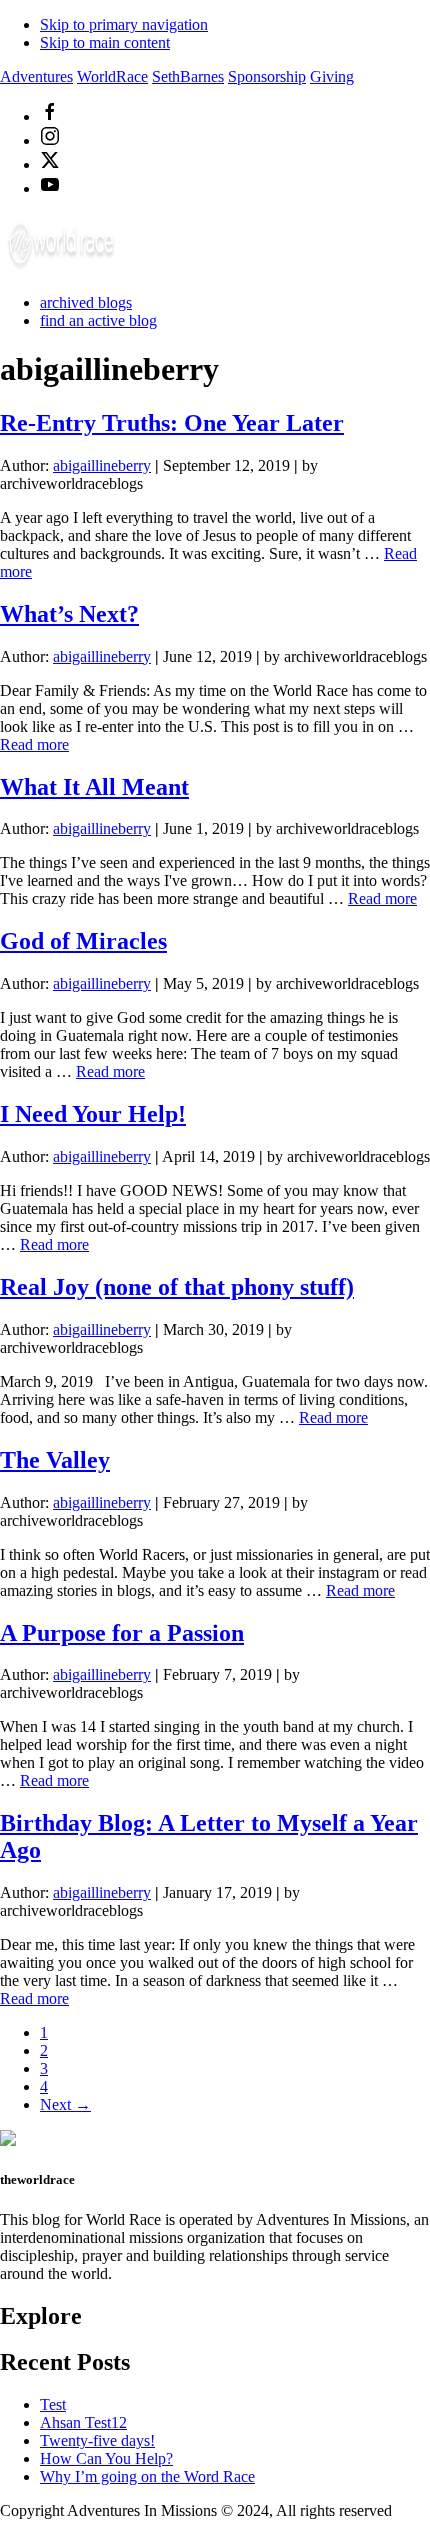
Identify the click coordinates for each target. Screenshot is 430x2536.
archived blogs (86, 302)
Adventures (36, 76)
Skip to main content (105, 42)
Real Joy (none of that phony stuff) (177, 1287)
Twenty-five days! (97, 2440)
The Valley (55, 1460)
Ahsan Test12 (83, 2422)
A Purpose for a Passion (122, 1633)
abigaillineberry (102, 465)
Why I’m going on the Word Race (147, 2476)
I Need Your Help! (93, 1114)
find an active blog (98, 320)
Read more (34, 744)
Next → (65, 2104)
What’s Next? (69, 614)
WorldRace (112, 76)
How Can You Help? (106, 2458)
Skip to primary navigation (124, 24)
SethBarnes (188, 76)
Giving (332, 76)
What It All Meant (94, 787)
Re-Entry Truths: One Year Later (172, 423)
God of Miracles (83, 941)
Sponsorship (267, 76)
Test (53, 2404)
